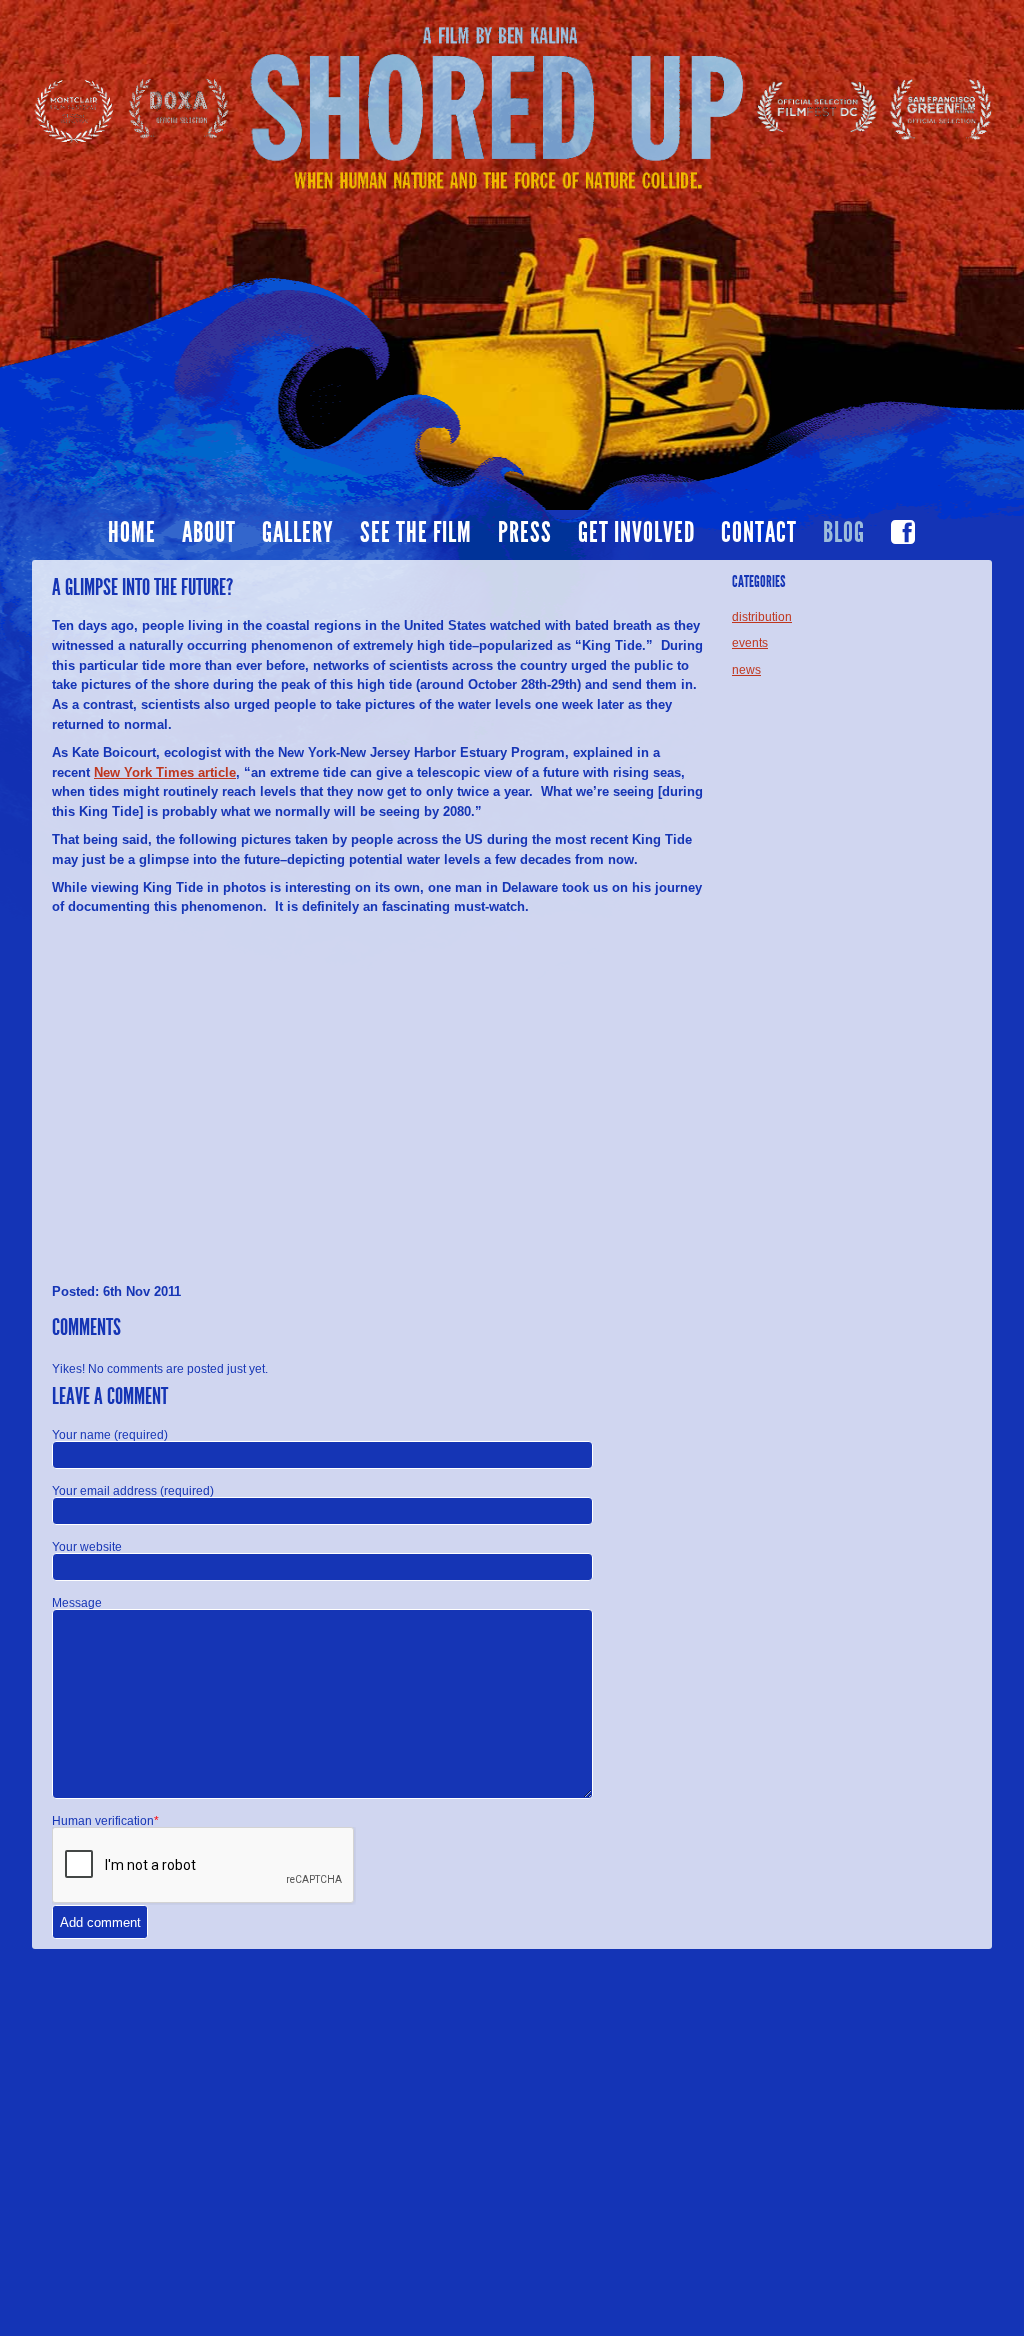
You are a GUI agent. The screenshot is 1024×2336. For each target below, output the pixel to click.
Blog (844, 533)
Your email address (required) (133, 1491)
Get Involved (636, 533)
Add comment (100, 1922)
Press (525, 533)
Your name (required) (110, 1435)
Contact (759, 533)
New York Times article (165, 772)
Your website (87, 1547)
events (750, 643)
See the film (416, 533)
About (209, 533)
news (746, 670)
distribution (762, 617)
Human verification (105, 1821)
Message (77, 1603)
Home (132, 533)
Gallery (298, 533)
